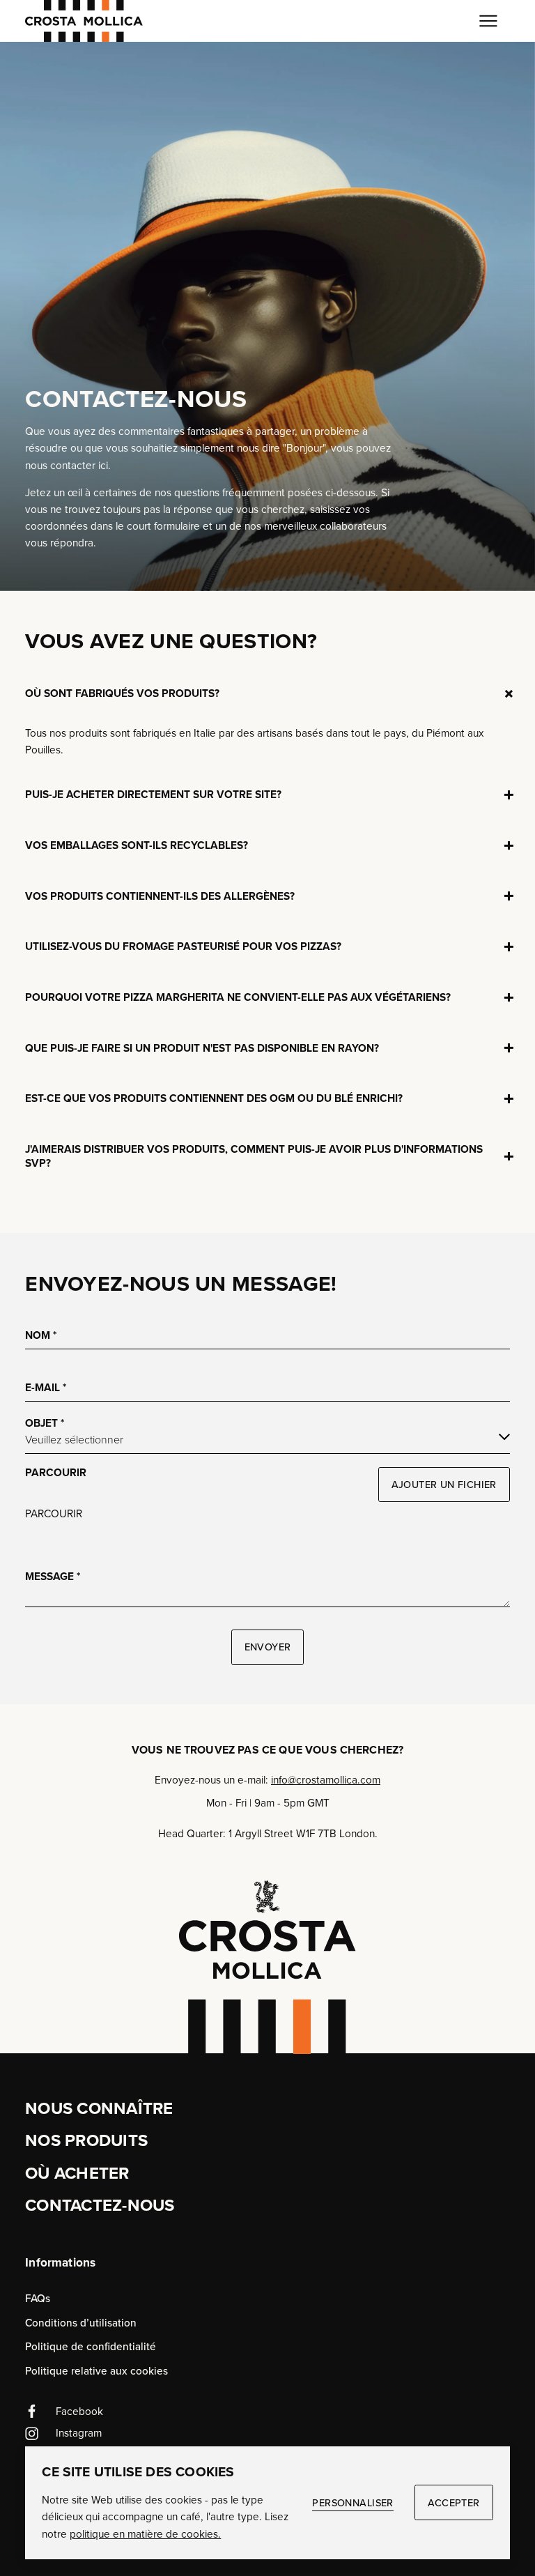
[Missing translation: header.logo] (84, 21)
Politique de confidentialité (91, 2346)
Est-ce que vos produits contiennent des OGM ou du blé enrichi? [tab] (214, 1092)
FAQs (38, 2298)
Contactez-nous (100, 2205)
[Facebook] (267, 2412)
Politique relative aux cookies (96, 2371)
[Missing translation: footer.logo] (267, 1967)
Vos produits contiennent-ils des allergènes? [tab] (160, 890)
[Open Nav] (489, 21)
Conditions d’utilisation (81, 2323)
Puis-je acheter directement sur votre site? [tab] (153, 789)
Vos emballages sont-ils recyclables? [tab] (137, 839)
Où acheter (77, 2173)
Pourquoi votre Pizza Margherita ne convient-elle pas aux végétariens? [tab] (238, 991)
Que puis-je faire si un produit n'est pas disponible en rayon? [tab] (202, 1042)
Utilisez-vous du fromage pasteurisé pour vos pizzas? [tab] (183, 941)
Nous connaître (99, 2108)
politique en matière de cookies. (145, 2534)
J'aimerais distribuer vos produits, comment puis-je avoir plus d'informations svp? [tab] (254, 1150)
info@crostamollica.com (326, 1780)
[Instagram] (267, 2434)
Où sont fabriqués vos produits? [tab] (122, 688)
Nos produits (86, 2140)
